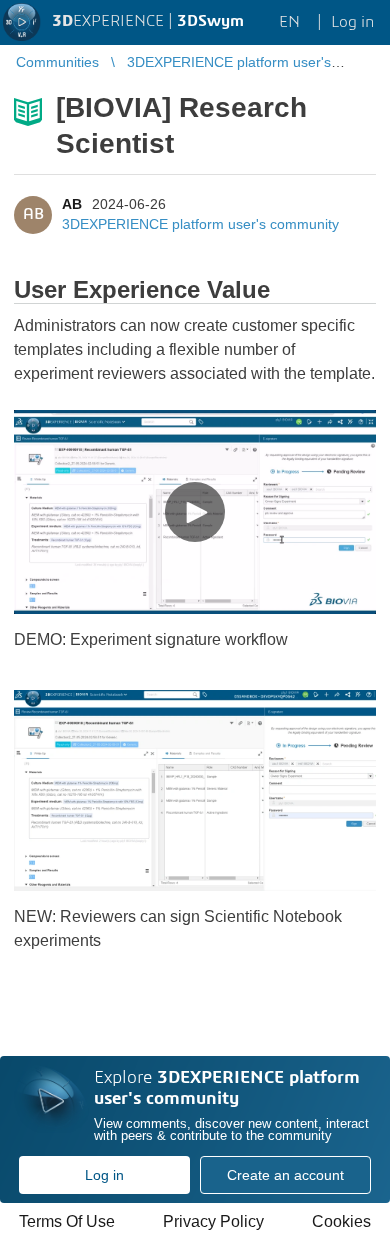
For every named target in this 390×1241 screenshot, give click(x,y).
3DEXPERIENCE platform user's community (200, 224)
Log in (104, 1175)
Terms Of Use (67, 1221)
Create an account (285, 1175)
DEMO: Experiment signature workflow (151, 639)
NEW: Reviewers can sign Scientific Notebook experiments (178, 928)
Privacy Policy (213, 1221)
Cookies (341, 1221)
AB (72, 204)
